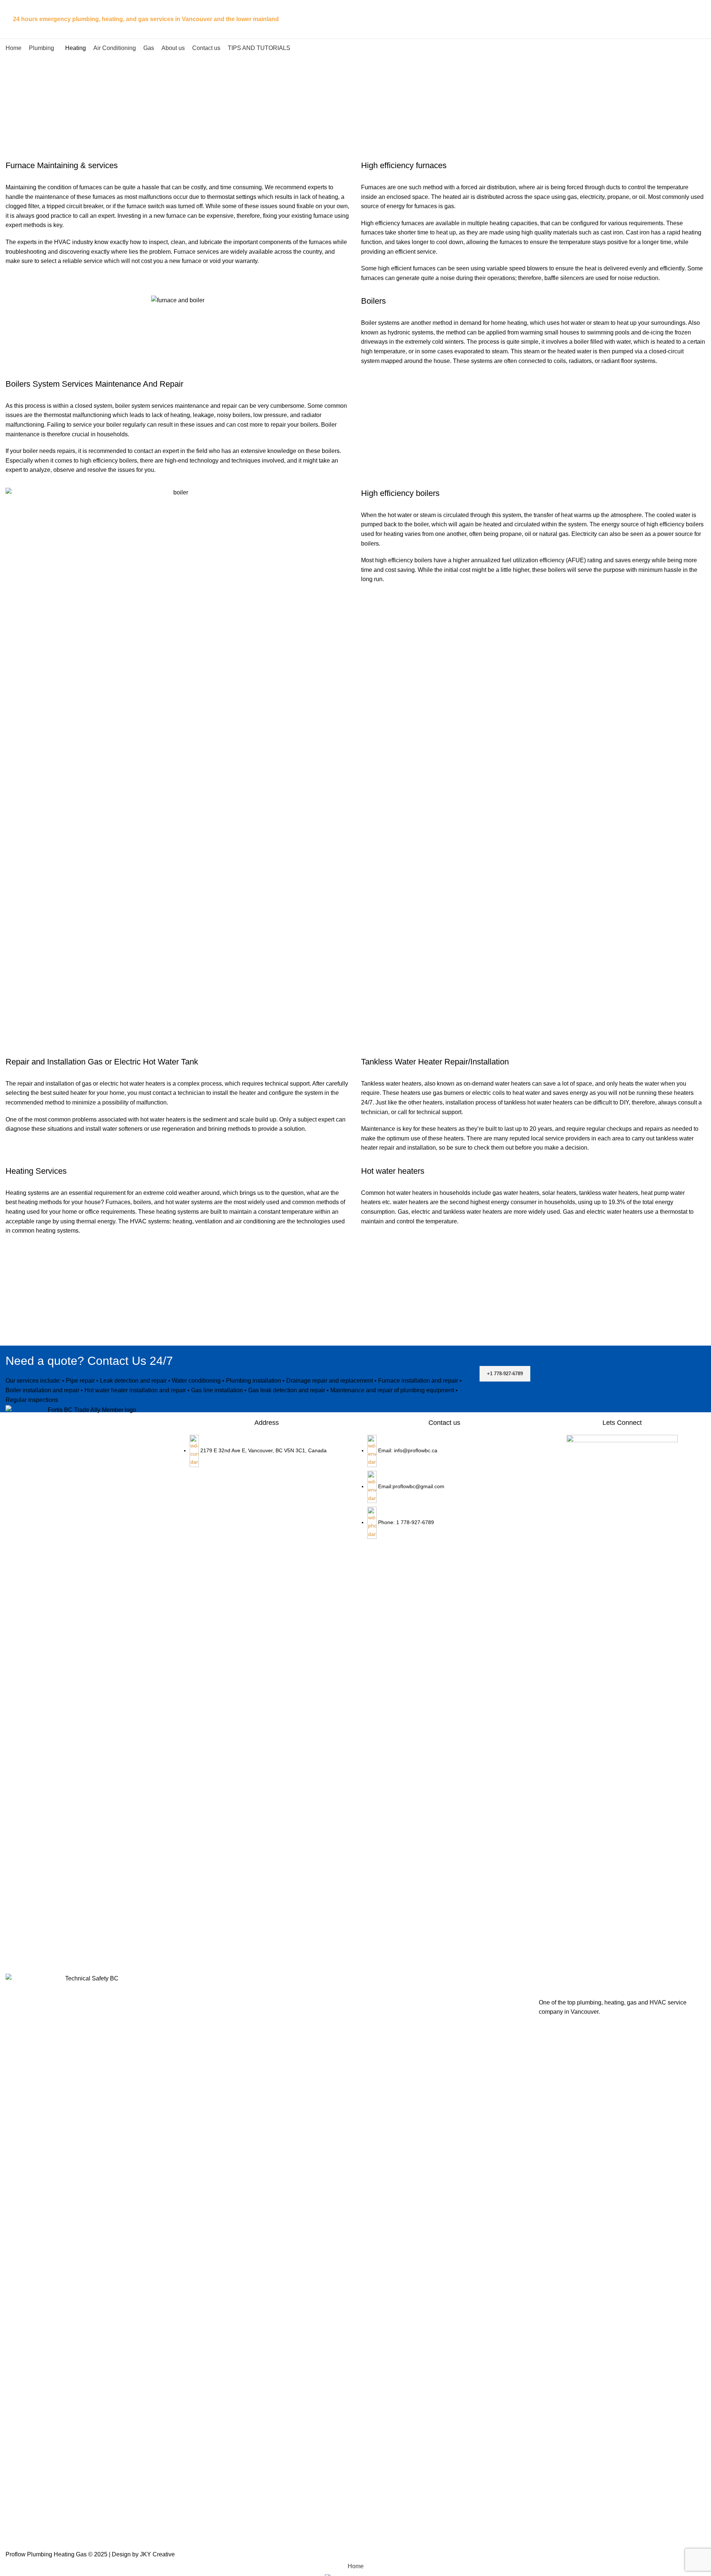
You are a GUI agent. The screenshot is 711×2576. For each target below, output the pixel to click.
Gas (403, 1212)
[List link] (444, 1472)
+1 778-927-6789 (505, 1374)
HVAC (62, 242)
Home (341, 118)
